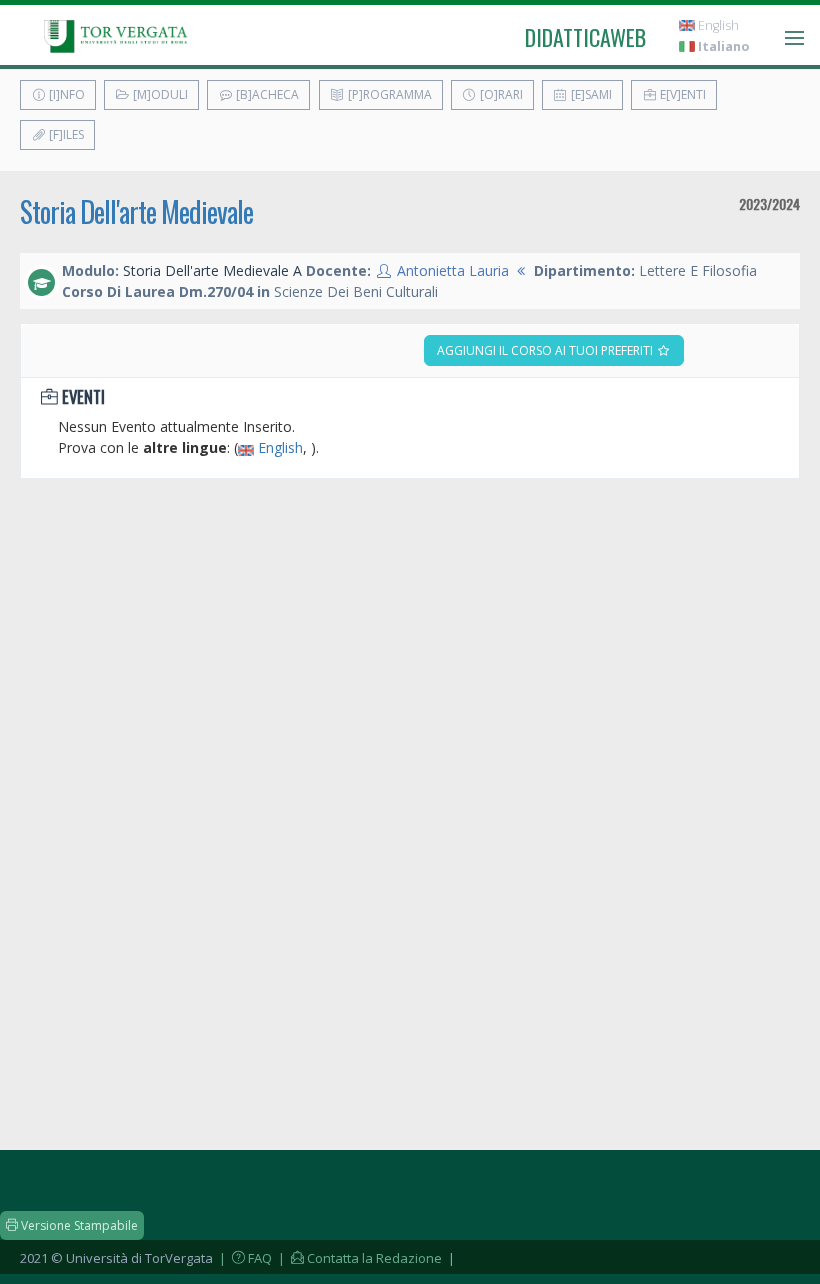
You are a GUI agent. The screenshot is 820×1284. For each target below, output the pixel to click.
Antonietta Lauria (453, 270)
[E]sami (590, 94)
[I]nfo (65, 94)
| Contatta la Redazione (358, 1258)
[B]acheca (266, 94)
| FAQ (244, 1258)
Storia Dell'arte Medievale (136, 211)
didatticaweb (585, 37)
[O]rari (500, 94)
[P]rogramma (388, 94)
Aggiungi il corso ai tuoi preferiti (546, 350)
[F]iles (65, 134)
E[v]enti (681, 94)
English (717, 25)
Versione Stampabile (78, 1225)
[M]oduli (159, 94)
